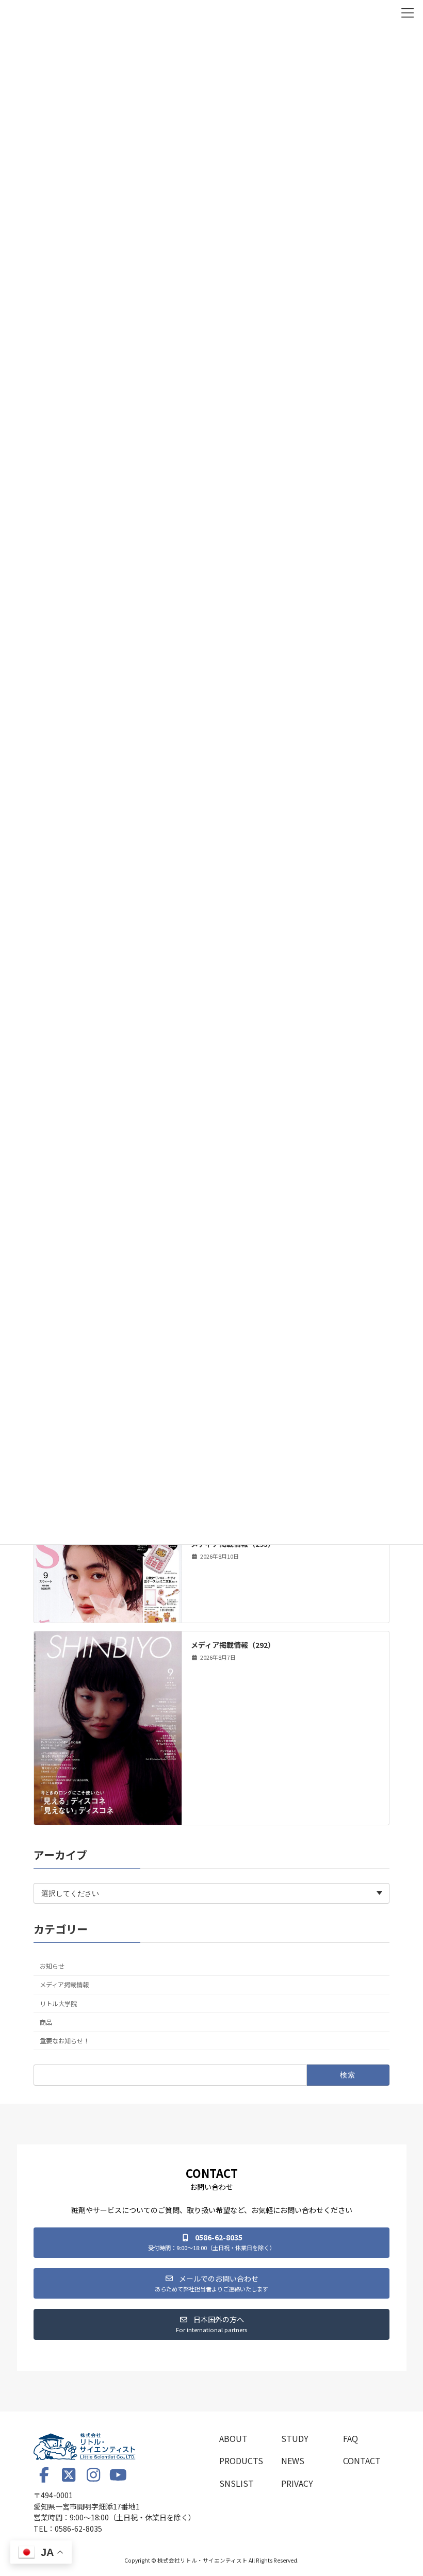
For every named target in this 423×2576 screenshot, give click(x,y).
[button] (211, 2243)
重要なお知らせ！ (64, 2041)
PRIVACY (297, 2483)
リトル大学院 (58, 2004)
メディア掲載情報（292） (233, 1645)
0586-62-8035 (78, 2528)
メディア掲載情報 (64, 1985)
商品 (46, 2022)
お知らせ (52, 1966)
